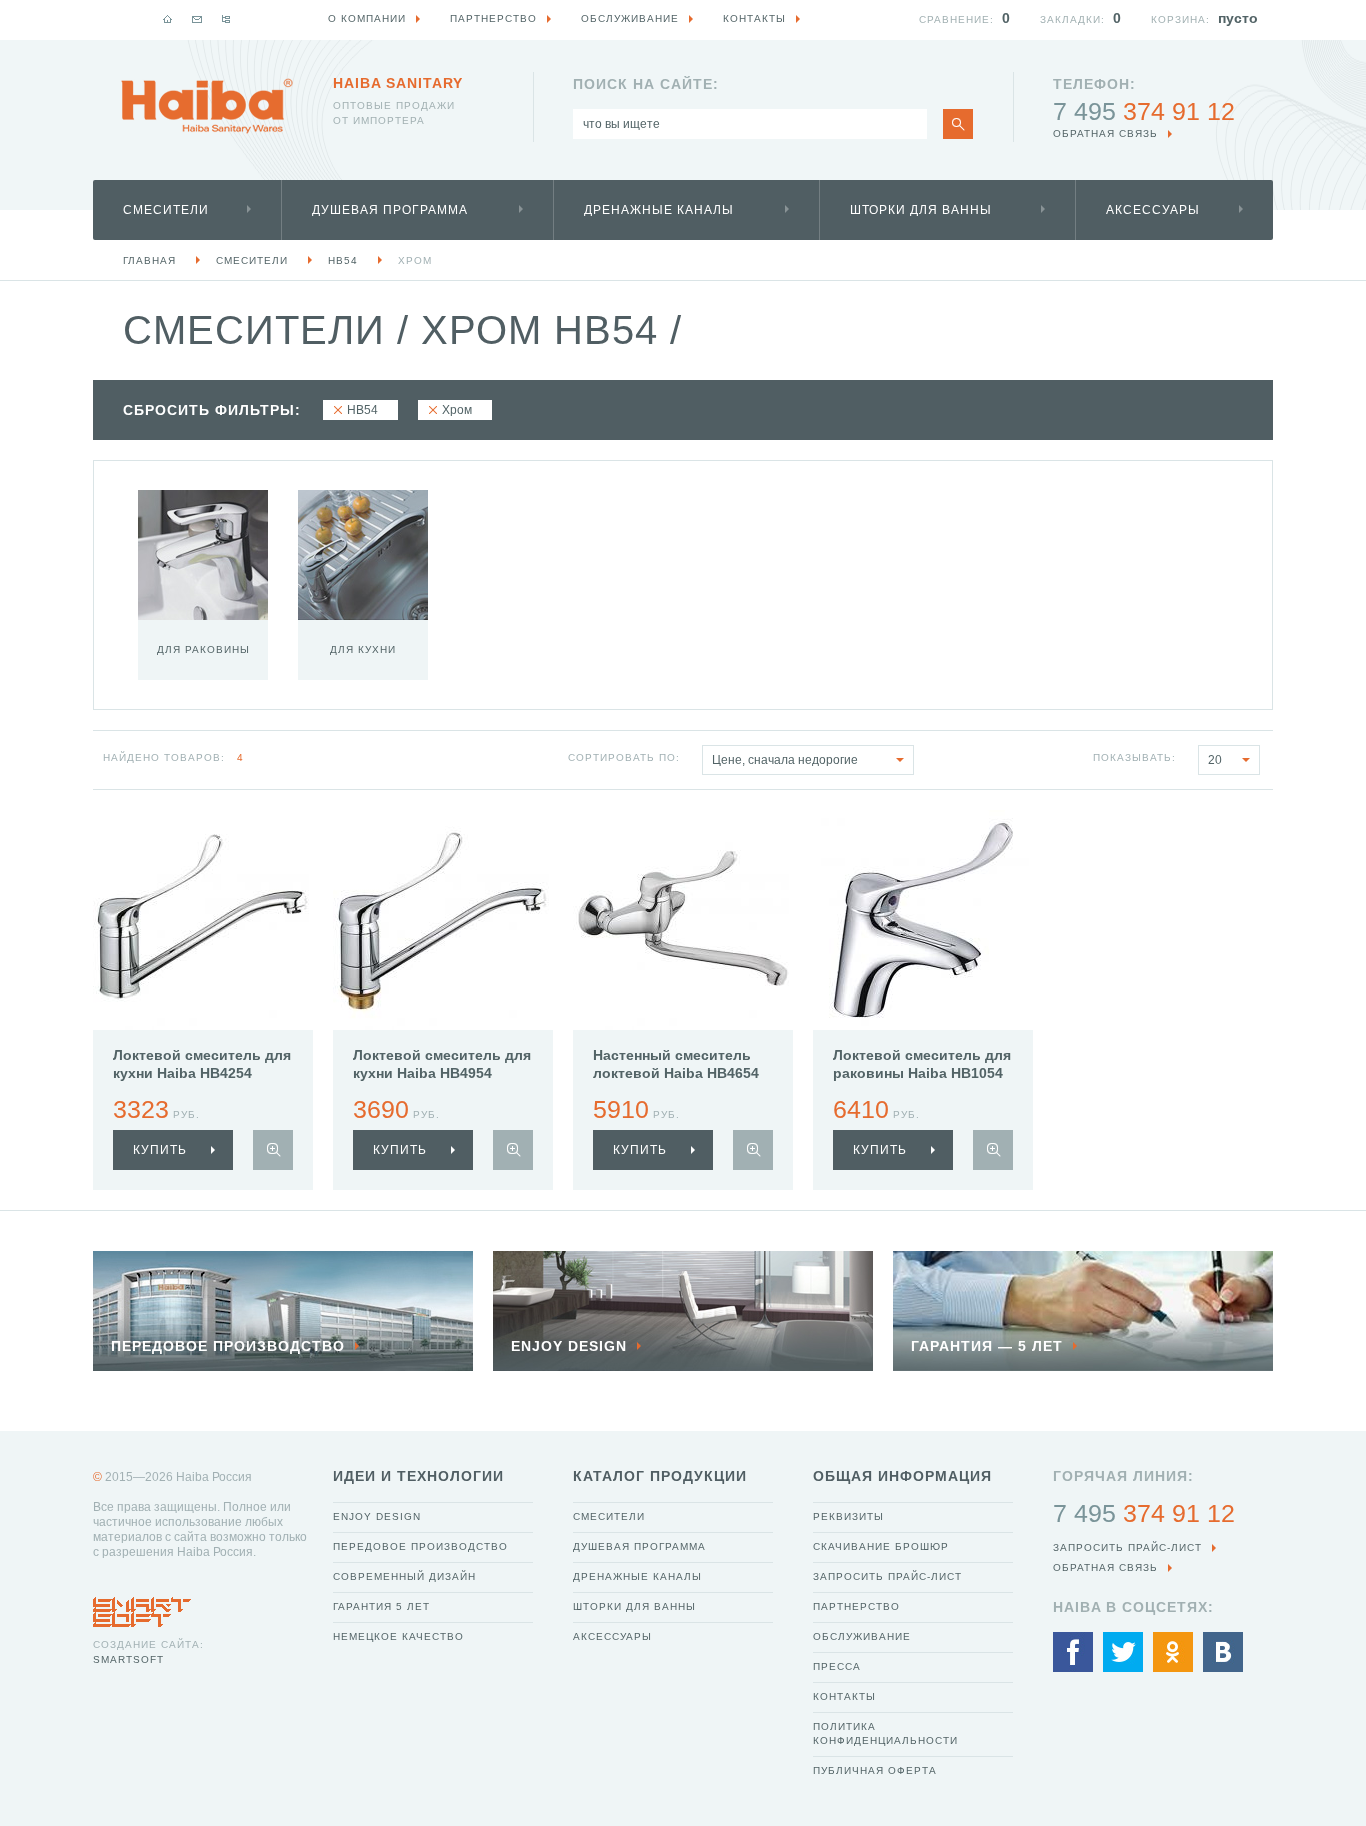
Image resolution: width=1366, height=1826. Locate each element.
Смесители (166, 210)
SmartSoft (128, 1659)
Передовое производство (420, 1546)
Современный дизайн (404, 1576)
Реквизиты (848, 1516)
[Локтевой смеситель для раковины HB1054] (923, 920)
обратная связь (1105, 133)
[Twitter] (1123, 1652)
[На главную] (168, 19)
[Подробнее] (273, 1150)
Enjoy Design (377, 1516)
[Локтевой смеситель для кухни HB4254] (203, 920)
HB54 (343, 260)
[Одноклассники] (1173, 1652)
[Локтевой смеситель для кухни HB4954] (443, 920)
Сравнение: (956, 19)
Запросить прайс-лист (887, 1576)
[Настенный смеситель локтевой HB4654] (683, 920)
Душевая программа (390, 210)
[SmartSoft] (142, 1607)
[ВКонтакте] (1223, 1652)
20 (1215, 760)
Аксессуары (1153, 210)
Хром (415, 260)
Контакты (844, 1696)
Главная (149, 260)
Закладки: (1072, 19)
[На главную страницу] (207, 106)
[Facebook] (1073, 1652)
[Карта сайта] (226, 19)
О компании (367, 18)
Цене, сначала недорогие (785, 760)
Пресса (837, 1666)
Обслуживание (862, 1636)
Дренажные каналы (659, 210)
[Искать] (958, 124)
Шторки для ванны (921, 210)
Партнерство (856, 1606)
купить (160, 1150)
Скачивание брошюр (881, 1546)
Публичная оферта (875, 1770)
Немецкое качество (398, 1636)
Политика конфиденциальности (885, 1733)
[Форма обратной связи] (197, 19)
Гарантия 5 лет (381, 1606)
